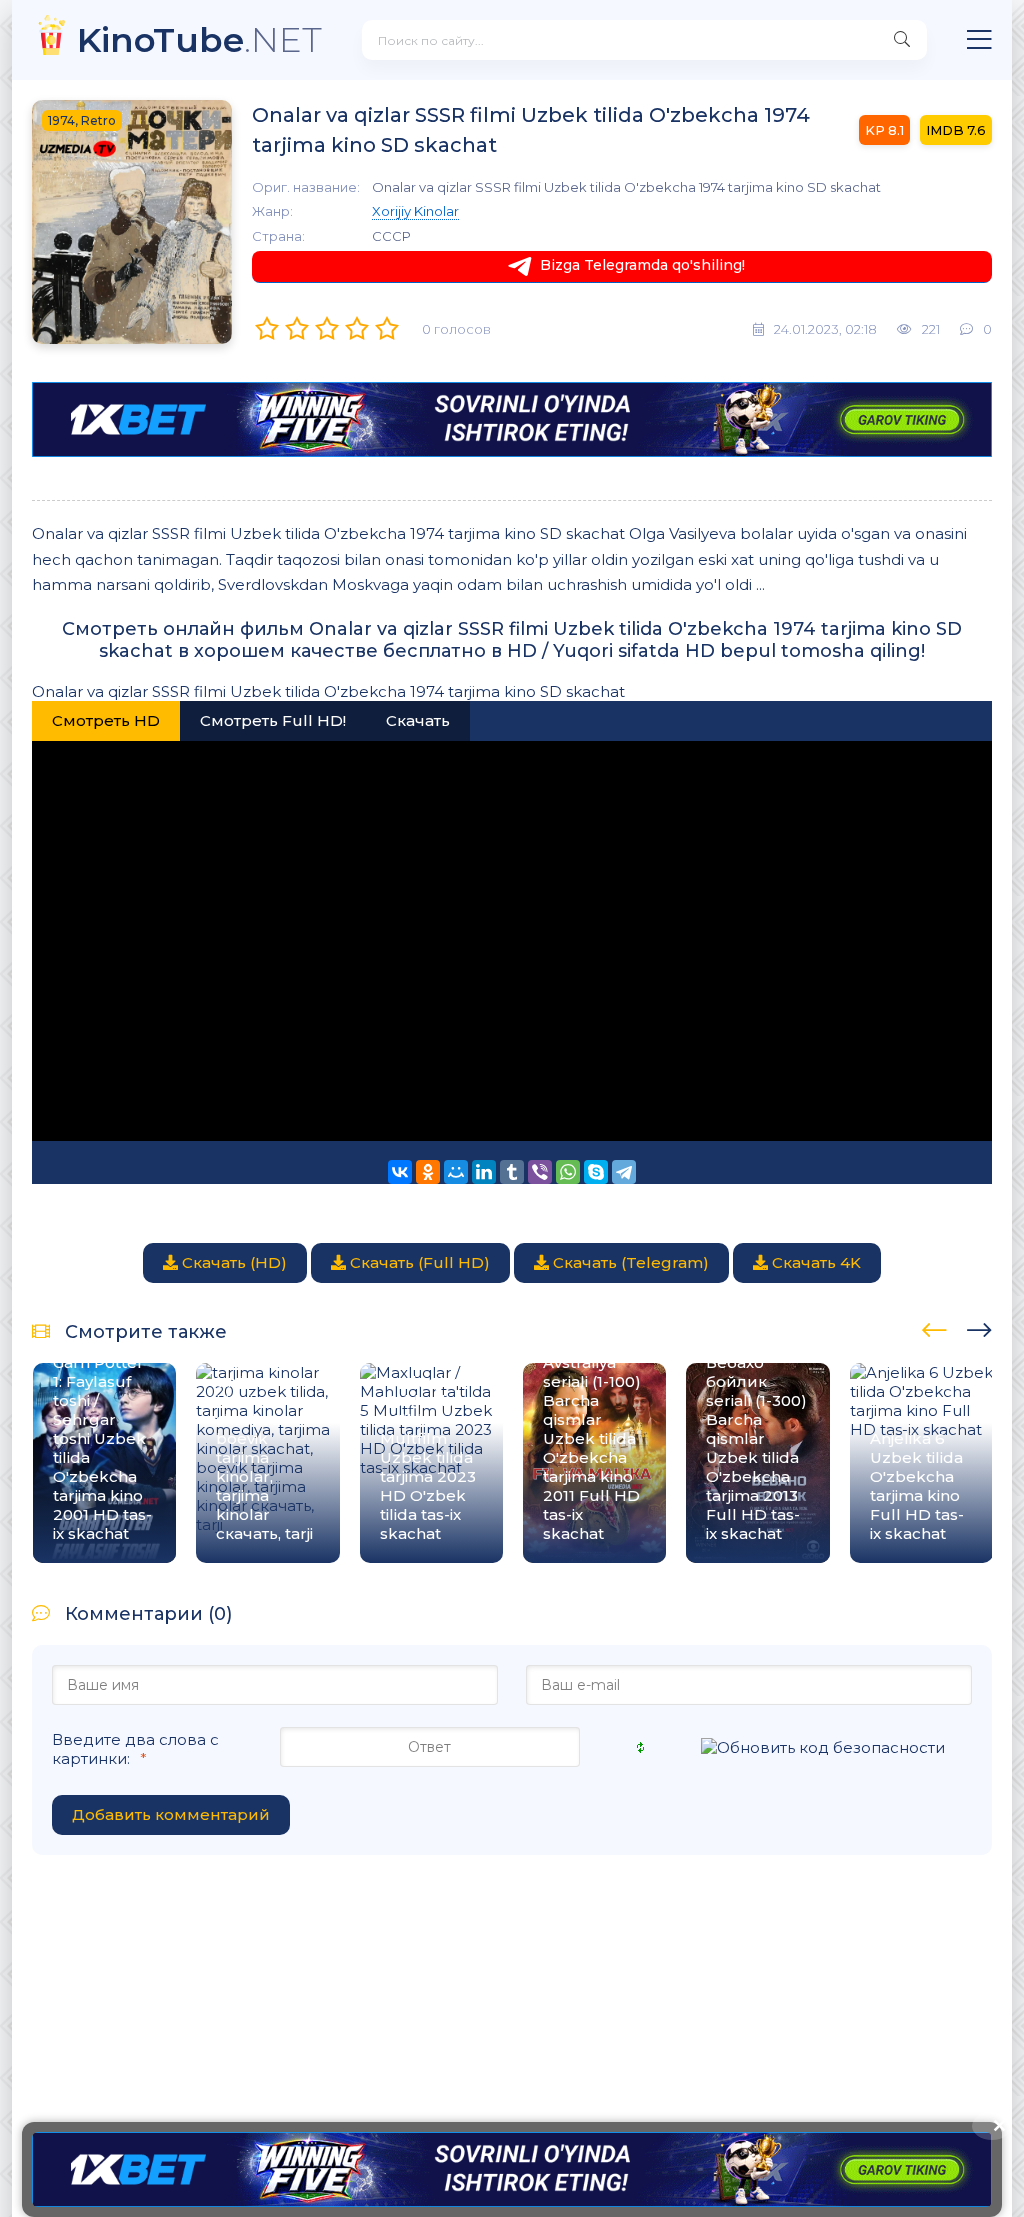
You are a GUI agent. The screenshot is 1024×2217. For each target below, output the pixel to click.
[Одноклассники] (428, 1172)
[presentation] (934, 1327)
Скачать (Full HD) (418, 1262)
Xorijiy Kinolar (415, 211)
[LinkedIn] (484, 1172)
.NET (199, 39)
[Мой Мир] (456, 1172)
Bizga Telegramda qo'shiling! (642, 265)
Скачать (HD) (232, 1262)
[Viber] (540, 1172)
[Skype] (596, 1172)
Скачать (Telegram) (629, 1262)
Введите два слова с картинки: (135, 1749)
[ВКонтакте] (400, 1172)
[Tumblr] (512, 1172)
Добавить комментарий (171, 1814)
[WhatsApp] (568, 1172)
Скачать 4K (814, 1262)
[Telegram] (624, 1172)
